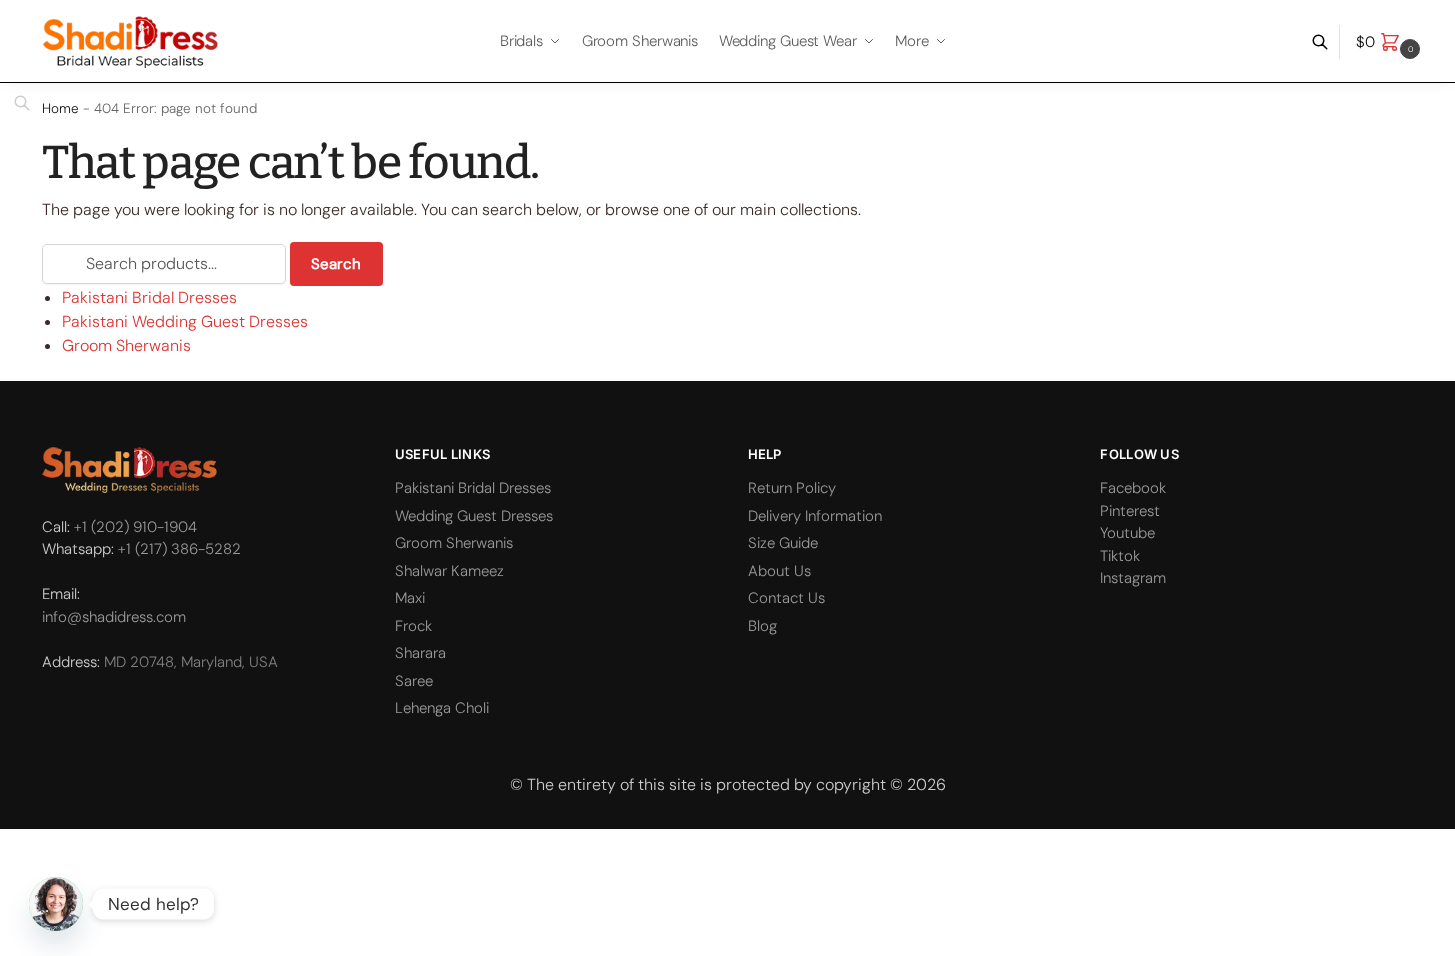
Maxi (410, 598)
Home (60, 108)
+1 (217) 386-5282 (179, 549)
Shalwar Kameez (449, 571)
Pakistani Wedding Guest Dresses (185, 321)
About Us (779, 571)
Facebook (1133, 488)
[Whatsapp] (56, 904)
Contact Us (786, 598)
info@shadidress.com (114, 617)
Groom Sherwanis (126, 345)
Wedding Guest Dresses (474, 516)
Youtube (1127, 533)
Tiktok (1120, 556)
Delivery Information (815, 516)
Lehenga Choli (442, 708)
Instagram (1133, 578)
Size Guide (783, 543)
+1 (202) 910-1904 (135, 527)
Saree (414, 681)
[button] (1390, 42)
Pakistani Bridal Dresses (149, 297)
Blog (762, 626)
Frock (413, 626)
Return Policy (792, 488)
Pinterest (1130, 511)
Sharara (420, 653)
